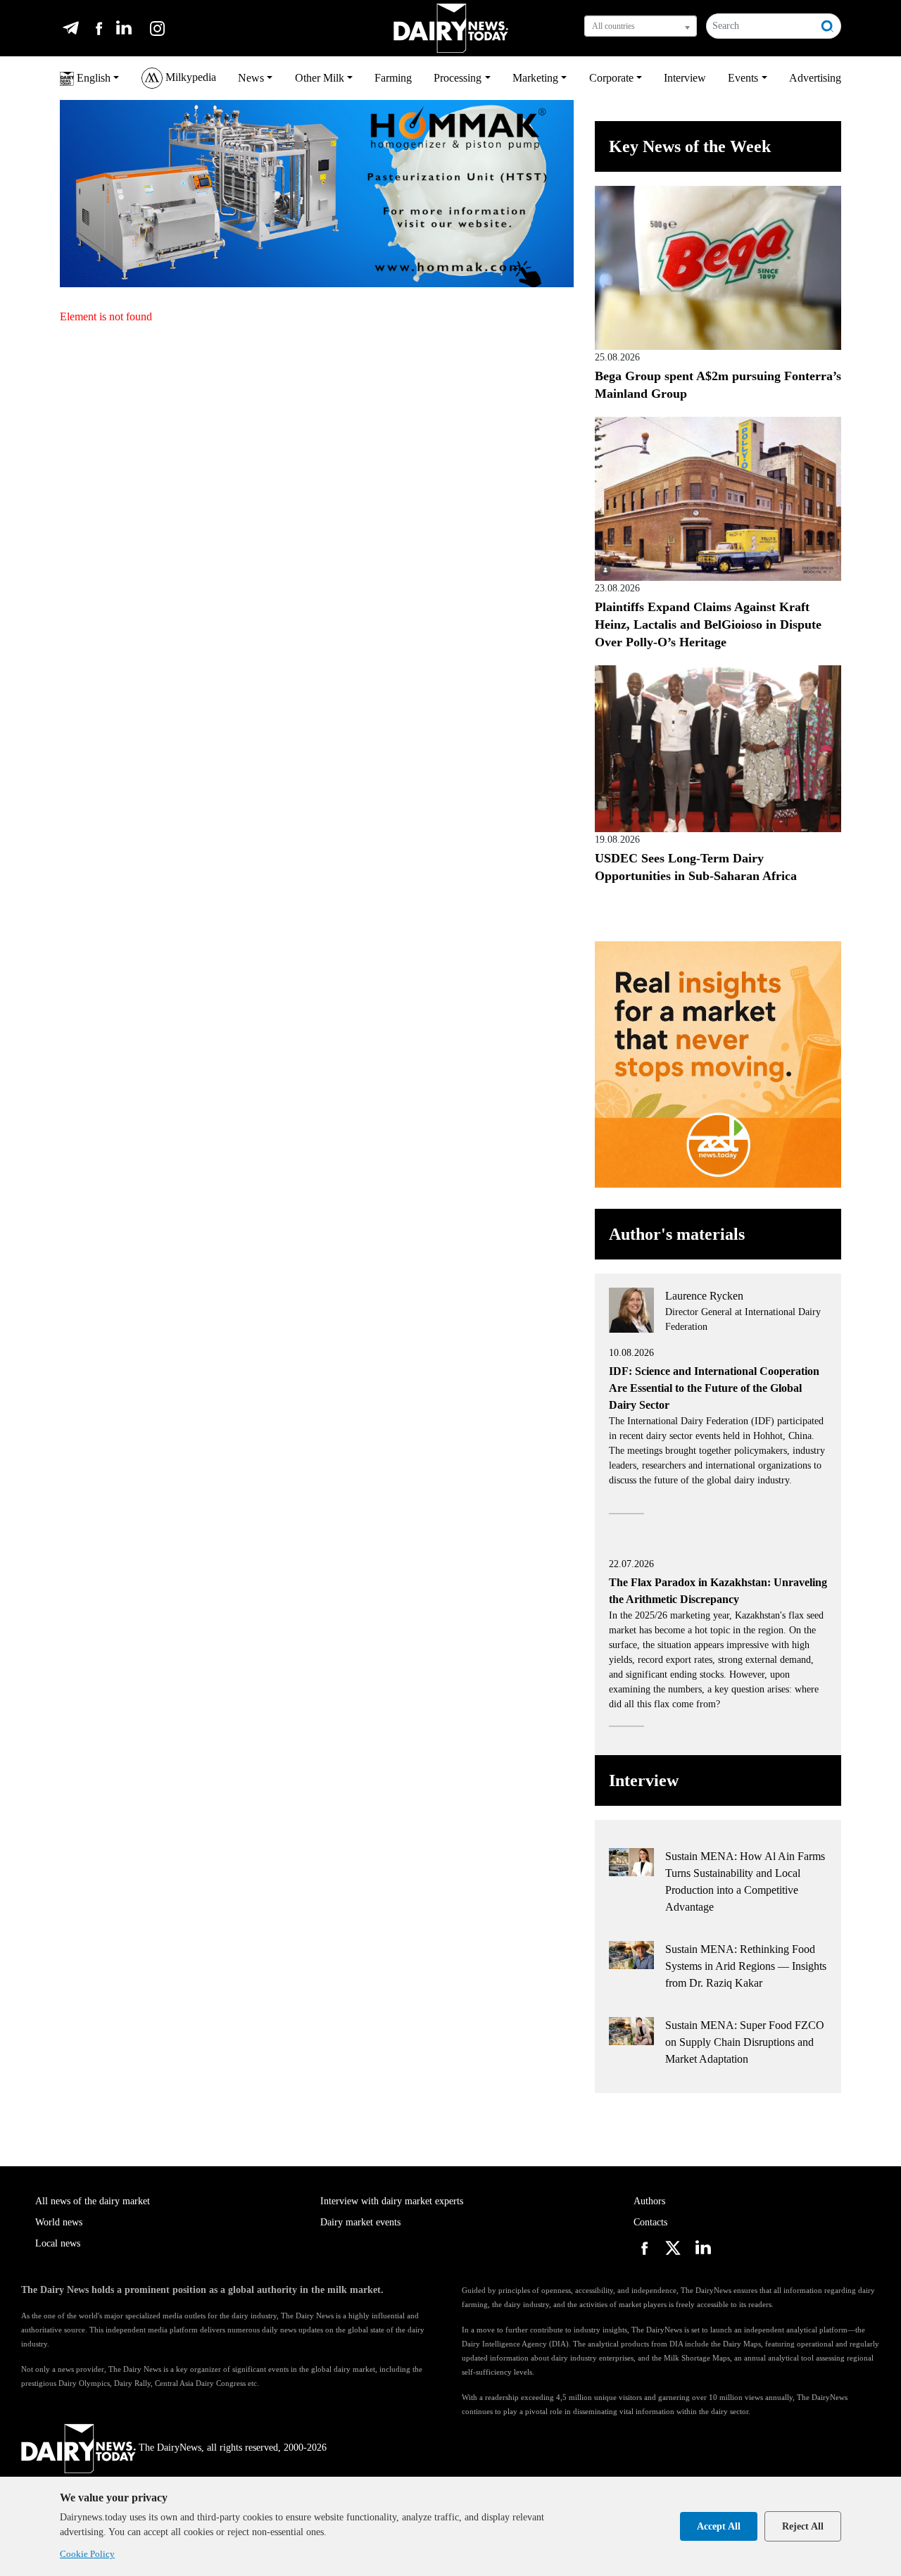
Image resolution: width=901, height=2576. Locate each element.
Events (743, 78)
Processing (458, 78)
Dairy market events (360, 2222)
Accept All (719, 2526)
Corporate (611, 78)
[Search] (828, 26)
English (92, 78)
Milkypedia (189, 77)
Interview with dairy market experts (392, 2201)
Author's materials (677, 1234)
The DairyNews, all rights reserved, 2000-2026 (233, 2448)
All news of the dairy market (93, 2201)
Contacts (650, 2222)
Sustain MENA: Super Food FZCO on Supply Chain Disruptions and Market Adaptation (745, 2042)
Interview (685, 78)
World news (59, 2222)
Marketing (535, 78)
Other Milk (320, 78)
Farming (393, 78)
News (251, 78)
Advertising (815, 78)
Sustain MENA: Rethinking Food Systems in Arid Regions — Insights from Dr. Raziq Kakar (746, 1966)
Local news (58, 2243)
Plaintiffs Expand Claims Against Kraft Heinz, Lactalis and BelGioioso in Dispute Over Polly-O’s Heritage (708, 624)
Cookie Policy (87, 2554)
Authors (649, 2201)
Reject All (803, 2526)
